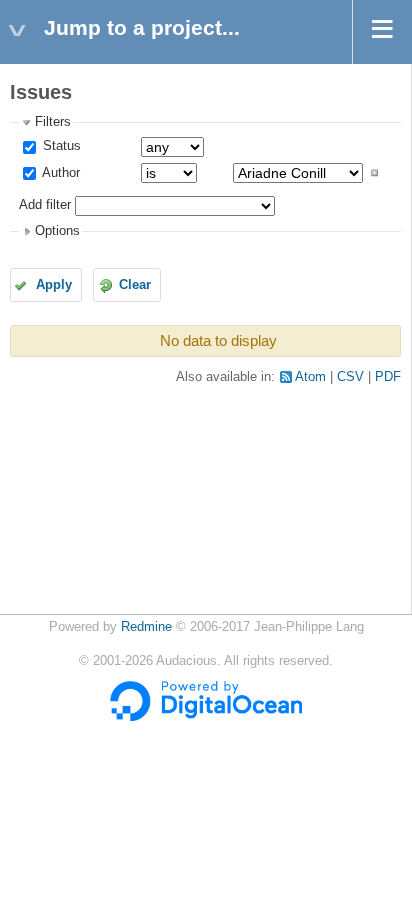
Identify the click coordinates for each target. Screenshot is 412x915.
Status (60, 146)
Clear (135, 285)
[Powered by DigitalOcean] (206, 717)
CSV (350, 377)
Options (57, 231)
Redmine (146, 627)
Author (59, 173)
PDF (388, 377)
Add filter (45, 205)
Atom (310, 377)
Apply (54, 285)
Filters (53, 122)
